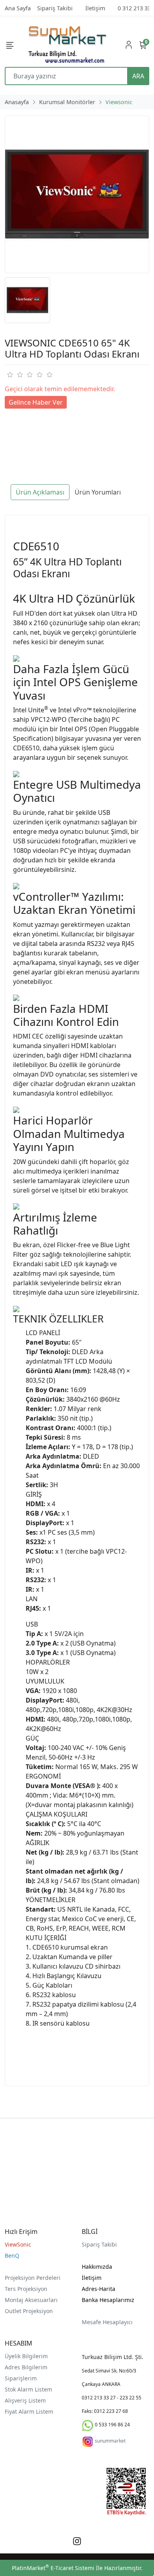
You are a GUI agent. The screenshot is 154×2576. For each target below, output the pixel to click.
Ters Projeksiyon (26, 2289)
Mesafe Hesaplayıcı (107, 2322)
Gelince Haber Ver (36, 402)
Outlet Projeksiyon (29, 2311)
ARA (138, 76)
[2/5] (15, 375)
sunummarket (110, 2441)
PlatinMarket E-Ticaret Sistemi (53, 2568)
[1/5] (10, 375)
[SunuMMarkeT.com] (68, 45)
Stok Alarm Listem (28, 2389)
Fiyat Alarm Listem (29, 2411)
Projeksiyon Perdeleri (33, 2278)
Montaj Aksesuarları (31, 2300)
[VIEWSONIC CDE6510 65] (77, 194)
